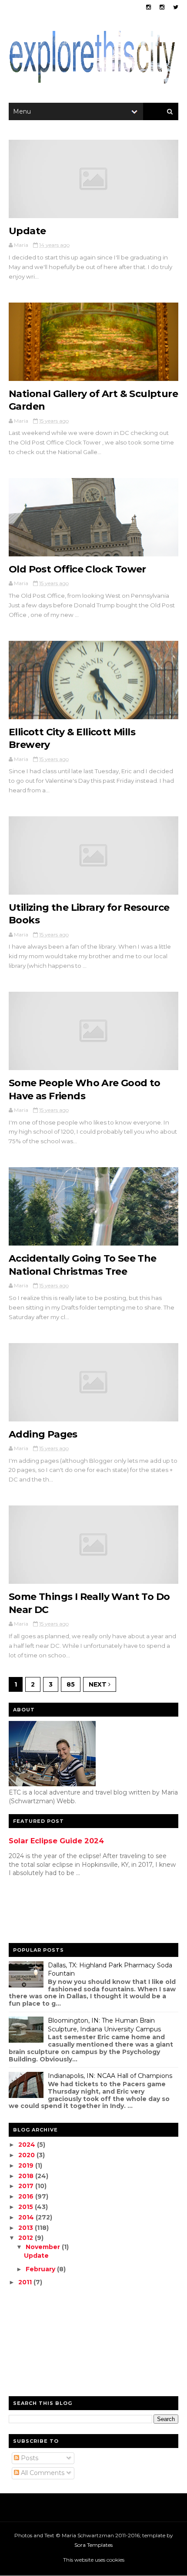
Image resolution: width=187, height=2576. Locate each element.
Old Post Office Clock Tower (77, 569)
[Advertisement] (43, 1912)
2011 (26, 2282)
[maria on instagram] (149, 7)
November (44, 2247)
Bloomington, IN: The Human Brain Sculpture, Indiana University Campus (104, 2025)
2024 (28, 2145)
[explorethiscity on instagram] (162, 7)
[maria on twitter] (176, 7)
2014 (27, 2217)
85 (71, 1684)
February (41, 2269)
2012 (27, 2238)
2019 (27, 2165)
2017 (27, 2186)
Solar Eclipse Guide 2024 (56, 1841)
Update (27, 231)
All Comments (42, 2473)
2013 (27, 2228)
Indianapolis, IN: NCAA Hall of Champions (110, 2076)
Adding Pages (43, 1434)
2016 (27, 2196)
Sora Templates (93, 2545)
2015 (27, 2207)
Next (99, 1684)
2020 (27, 2155)
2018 (27, 2176)
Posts (29, 2458)
